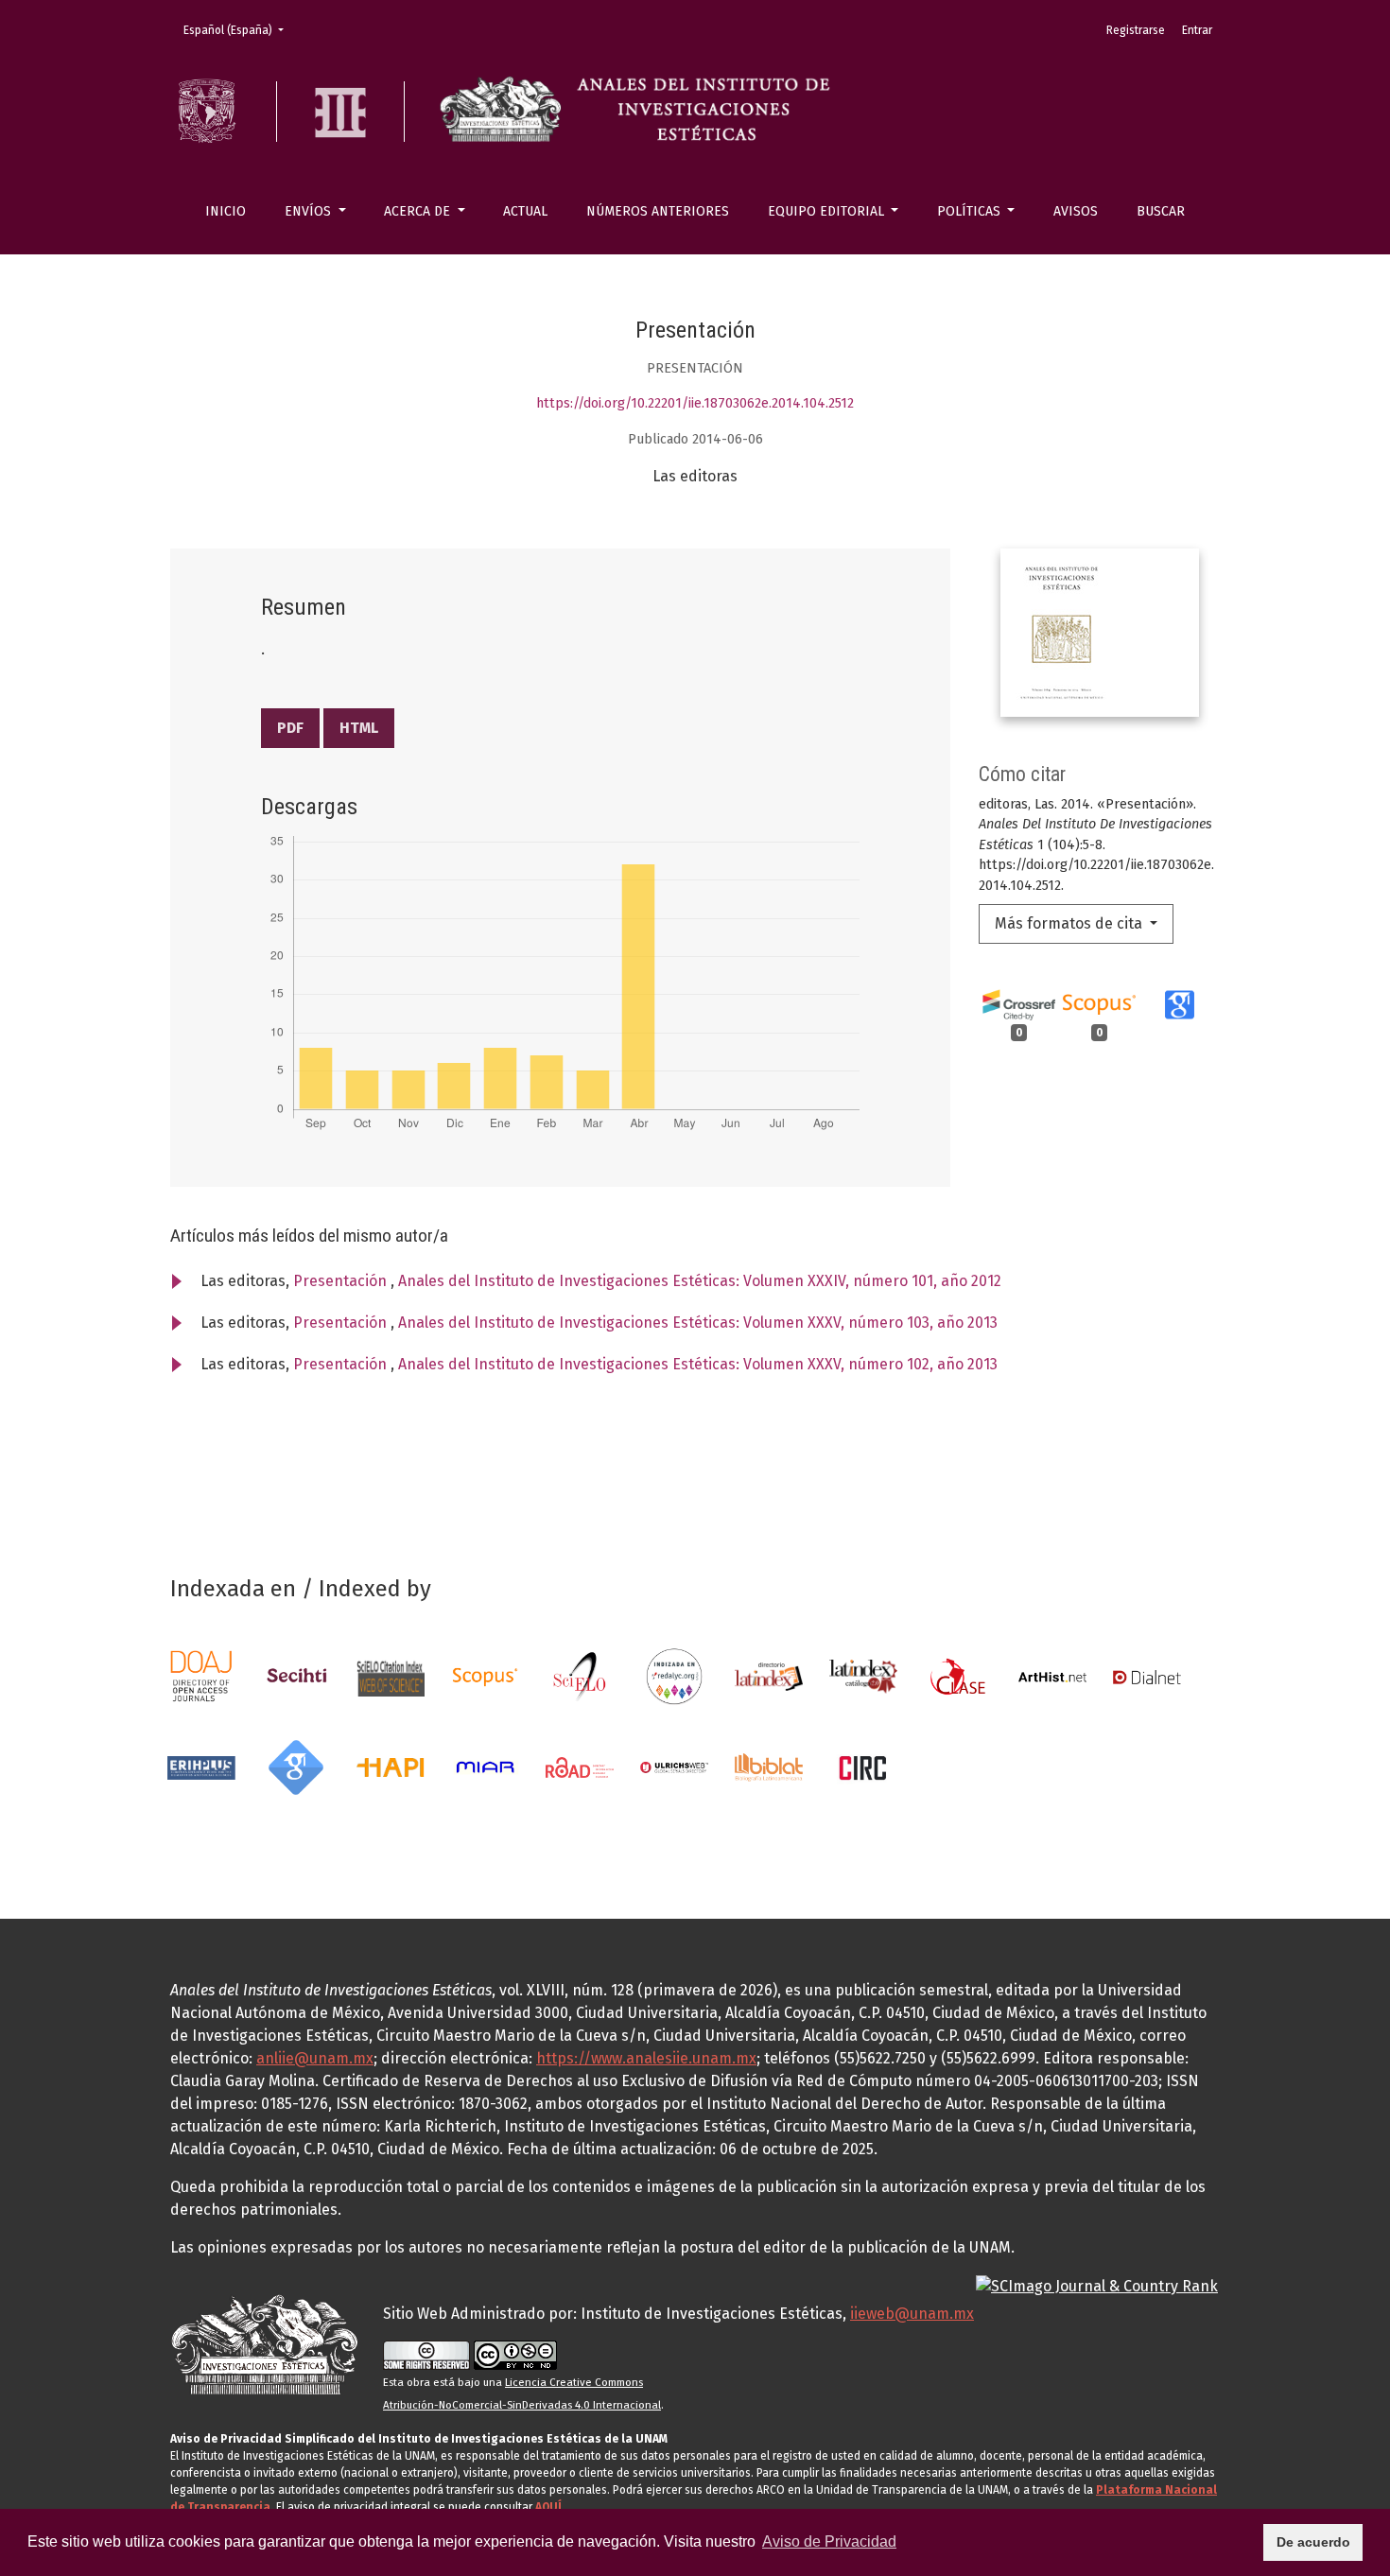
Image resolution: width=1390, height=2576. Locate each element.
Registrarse (1136, 30)
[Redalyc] (674, 1675)
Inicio (226, 211)
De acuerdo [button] (1313, 2542)
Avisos (1076, 211)
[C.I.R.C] (863, 1766)
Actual (525, 211)
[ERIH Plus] (201, 1766)
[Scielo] (580, 1675)
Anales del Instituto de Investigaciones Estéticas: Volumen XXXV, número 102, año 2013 (698, 1364)
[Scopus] (485, 1675)
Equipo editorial (828, 211)
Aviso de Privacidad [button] (829, 2541)
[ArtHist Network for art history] (1052, 1675)
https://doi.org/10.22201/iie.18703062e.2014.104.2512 (695, 403)
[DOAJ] (201, 1675)
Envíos (310, 211)
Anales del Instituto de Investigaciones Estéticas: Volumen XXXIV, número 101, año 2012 (700, 1281)
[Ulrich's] (674, 1766)
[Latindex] (769, 1675)
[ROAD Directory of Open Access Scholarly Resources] (580, 1766)
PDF (290, 728)
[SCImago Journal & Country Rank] (1097, 2285)
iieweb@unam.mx (912, 2314)
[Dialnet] (1147, 1675)
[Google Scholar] (296, 1766)
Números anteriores (658, 211)
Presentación (342, 1281)
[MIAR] (485, 1766)
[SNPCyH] (296, 1675)
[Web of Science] (391, 1675)
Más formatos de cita (1070, 923)
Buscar (1161, 211)
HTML (359, 728)
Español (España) (239, 30)
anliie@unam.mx (315, 2058)
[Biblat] (769, 1766)
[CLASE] (958, 1675)
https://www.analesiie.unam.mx (646, 2058)
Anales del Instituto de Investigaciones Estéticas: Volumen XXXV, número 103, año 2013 (698, 1323)
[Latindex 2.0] (863, 1675)
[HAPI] (391, 1766)
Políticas (971, 211)
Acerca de (419, 211)
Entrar (1197, 30)
